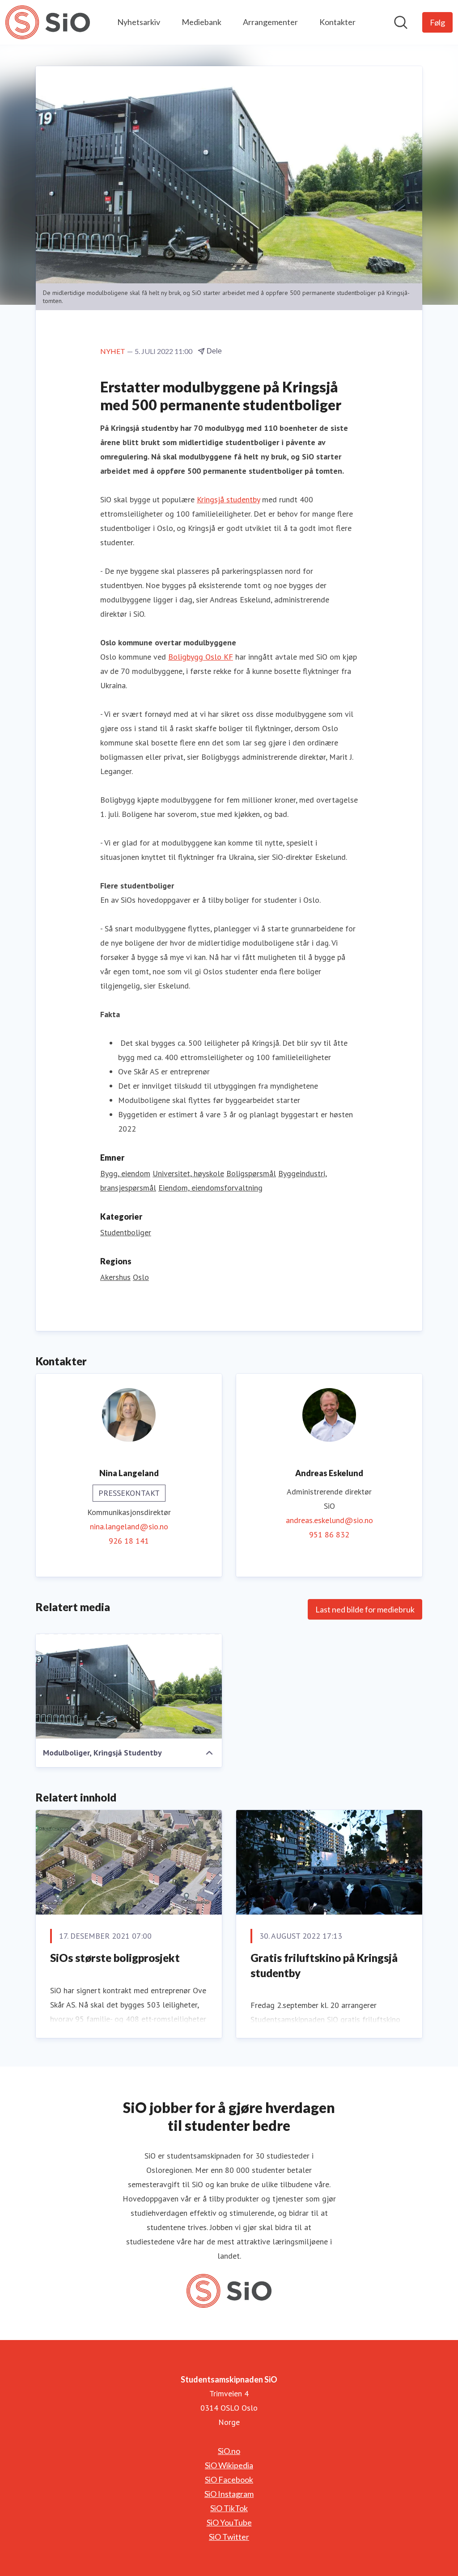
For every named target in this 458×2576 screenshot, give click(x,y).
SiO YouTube (229, 2522)
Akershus (115, 1277)
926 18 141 (129, 1541)
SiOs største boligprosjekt (115, 1958)
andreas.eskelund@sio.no (329, 1520)
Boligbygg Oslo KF (201, 657)
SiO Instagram (229, 2494)
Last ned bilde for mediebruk (365, 1609)
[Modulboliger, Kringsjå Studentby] (129, 1686)
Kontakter (337, 22)
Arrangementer (270, 22)
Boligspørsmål (251, 1173)
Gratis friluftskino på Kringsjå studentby (324, 1965)
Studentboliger (126, 1232)
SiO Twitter (229, 2537)
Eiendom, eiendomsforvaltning (210, 1188)
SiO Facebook (229, 2479)
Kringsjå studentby (228, 499)
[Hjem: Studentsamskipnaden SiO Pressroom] (48, 22)
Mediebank (201, 22)
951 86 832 (329, 1534)
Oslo (141, 1277)
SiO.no (229, 2451)
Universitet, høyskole (188, 1173)
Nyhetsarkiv (139, 22)
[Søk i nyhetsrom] (401, 22)
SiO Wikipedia (229, 2465)
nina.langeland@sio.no (129, 1526)
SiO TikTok (229, 2508)
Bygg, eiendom (125, 1173)
